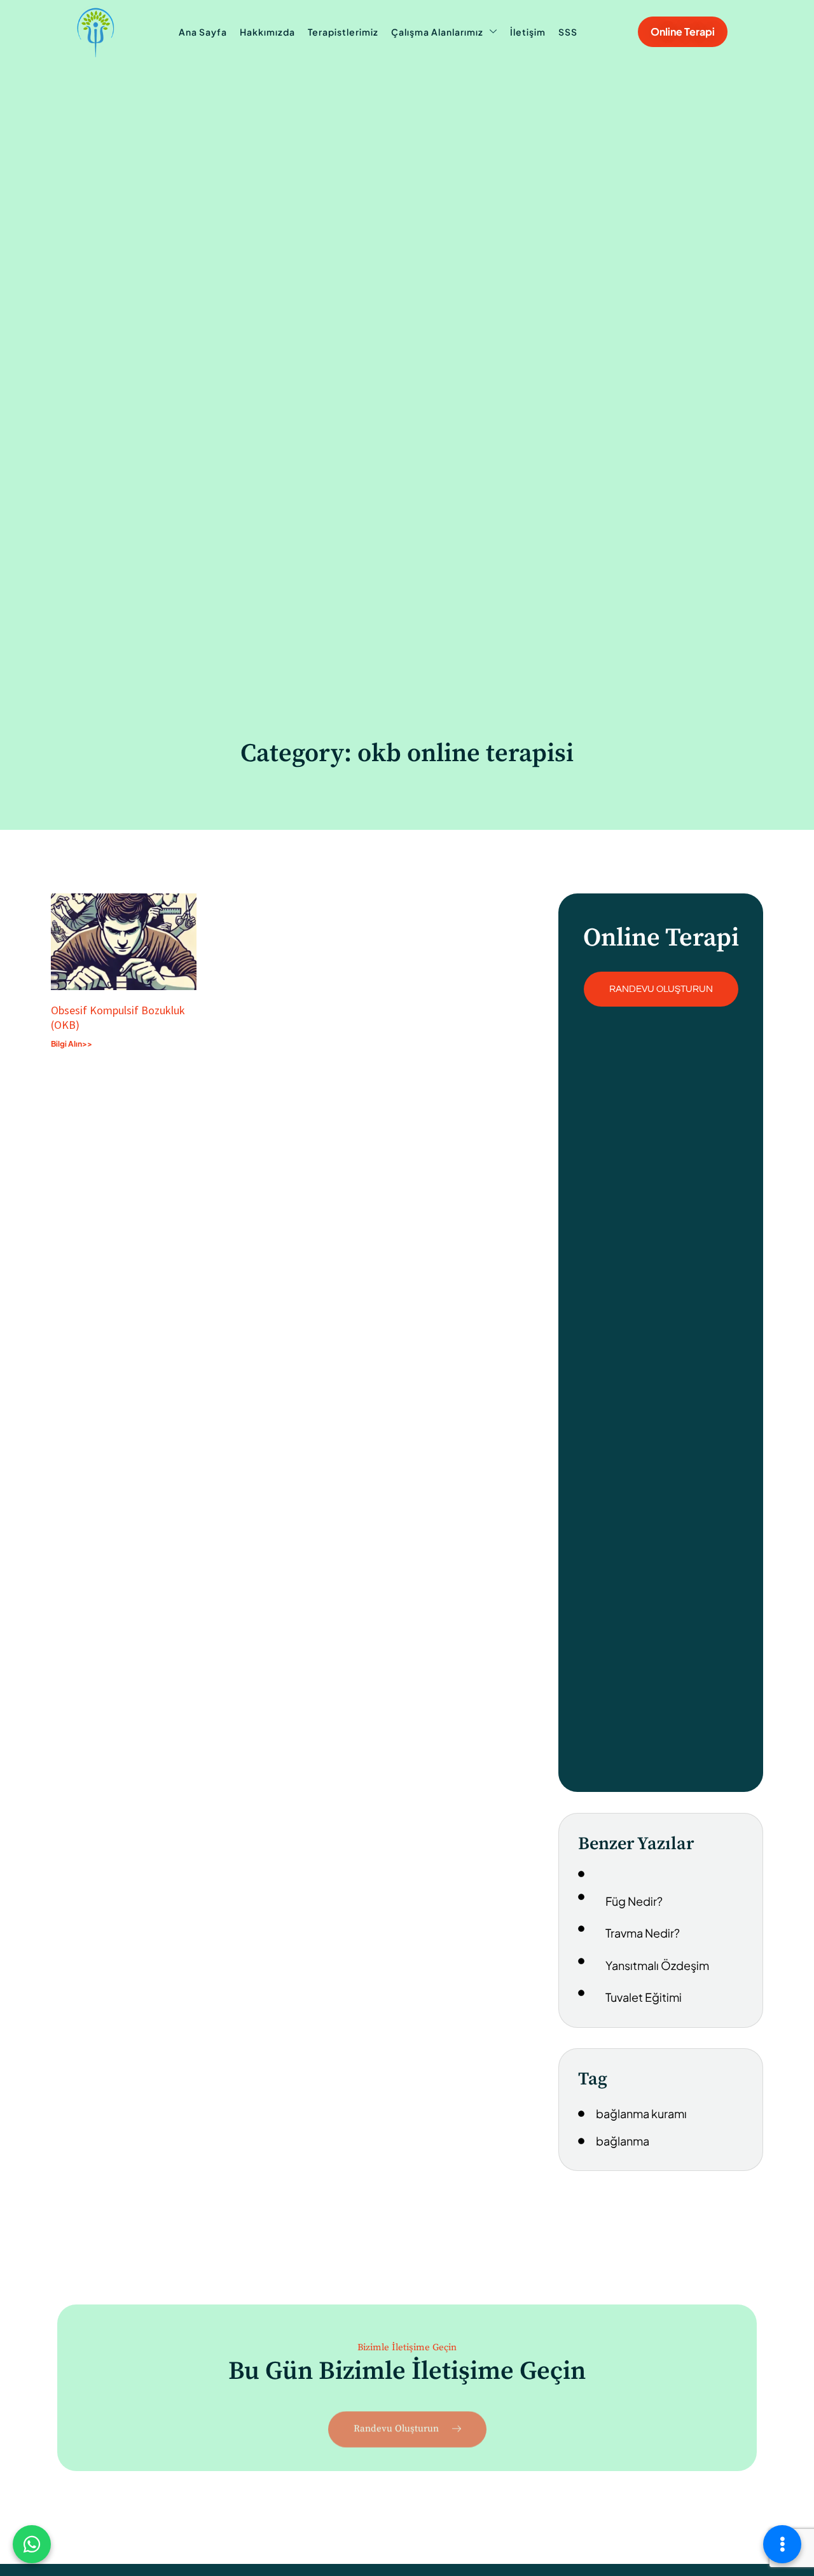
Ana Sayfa (203, 32)
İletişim (528, 32)
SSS (568, 32)
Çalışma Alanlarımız (437, 32)
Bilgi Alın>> (72, 1044)
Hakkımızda (267, 32)
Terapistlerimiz (343, 32)
